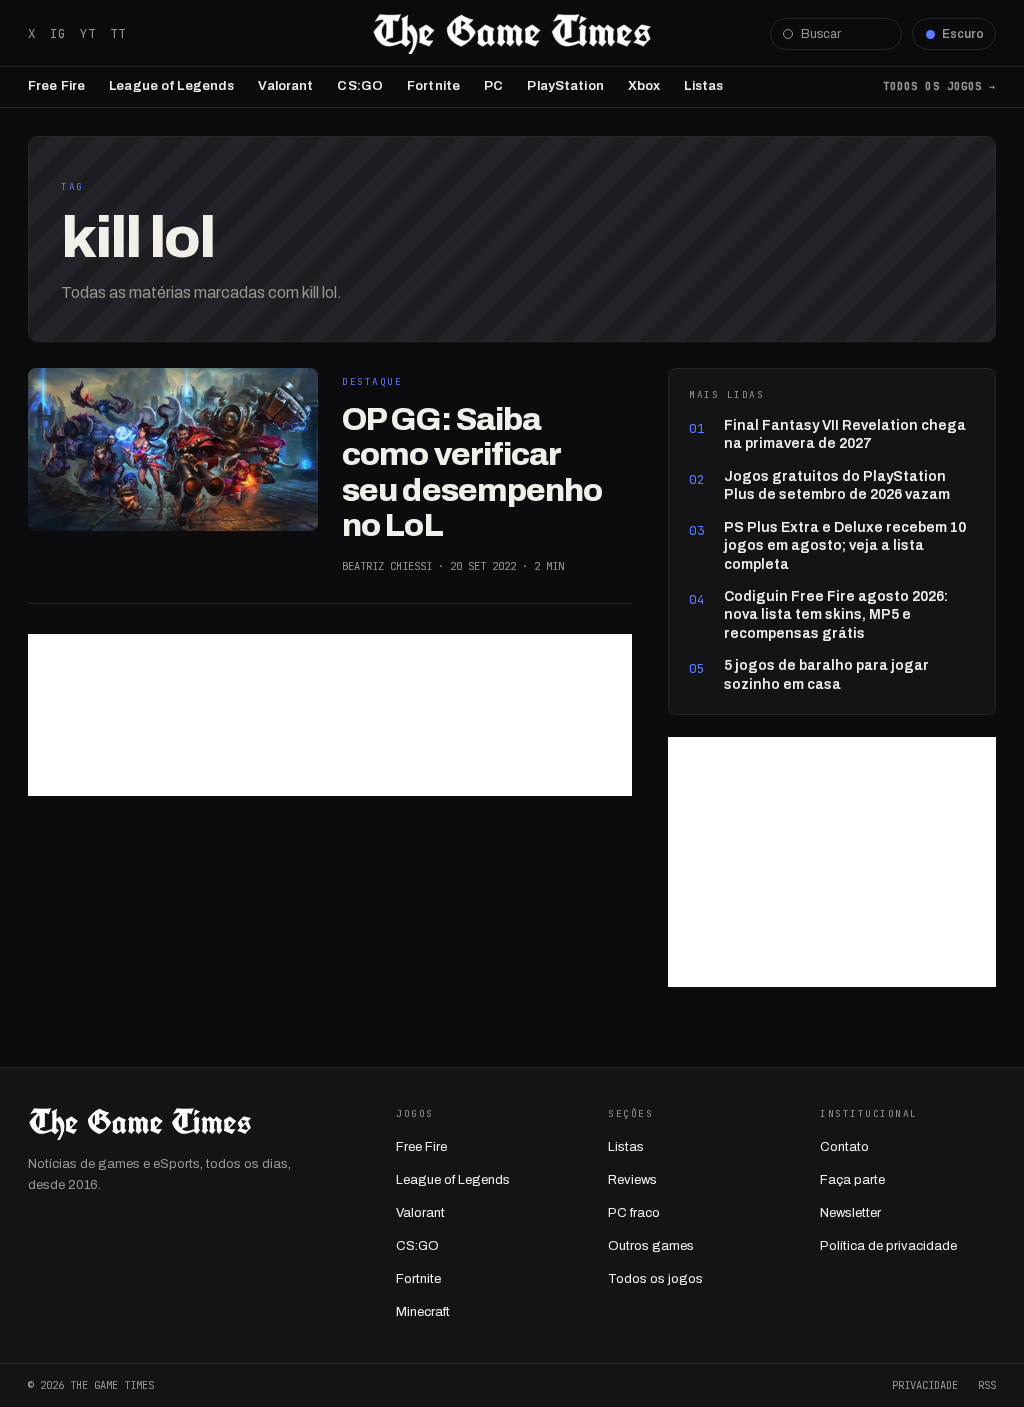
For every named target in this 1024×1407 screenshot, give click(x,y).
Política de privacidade (888, 1246)
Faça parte (852, 1180)
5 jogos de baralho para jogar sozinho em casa (826, 674)
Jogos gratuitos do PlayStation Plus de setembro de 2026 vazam (837, 485)
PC (493, 86)
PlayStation (565, 86)
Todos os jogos (655, 1279)
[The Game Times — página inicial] (512, 34)
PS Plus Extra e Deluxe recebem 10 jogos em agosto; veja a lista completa (845, 546)
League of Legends (171, 86)
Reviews (632, 1180)
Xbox (644, 86)
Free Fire (56, 86)
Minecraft (423, 1312)
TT (118, 33)
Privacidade (925, 1385)
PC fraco (634, 1213)
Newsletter (850, 1213)
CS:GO (360, 86)
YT (88, 33)
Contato (844, 1147)
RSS (987, 1385)
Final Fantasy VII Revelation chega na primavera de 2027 (845, 434)
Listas (703, 86)
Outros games (651, 1246)
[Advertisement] (330, 715)
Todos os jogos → (939, 86)
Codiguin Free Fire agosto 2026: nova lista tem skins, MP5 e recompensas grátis (836, 615)
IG (58, 33)
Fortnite (433, 86)
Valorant (285, 86)
